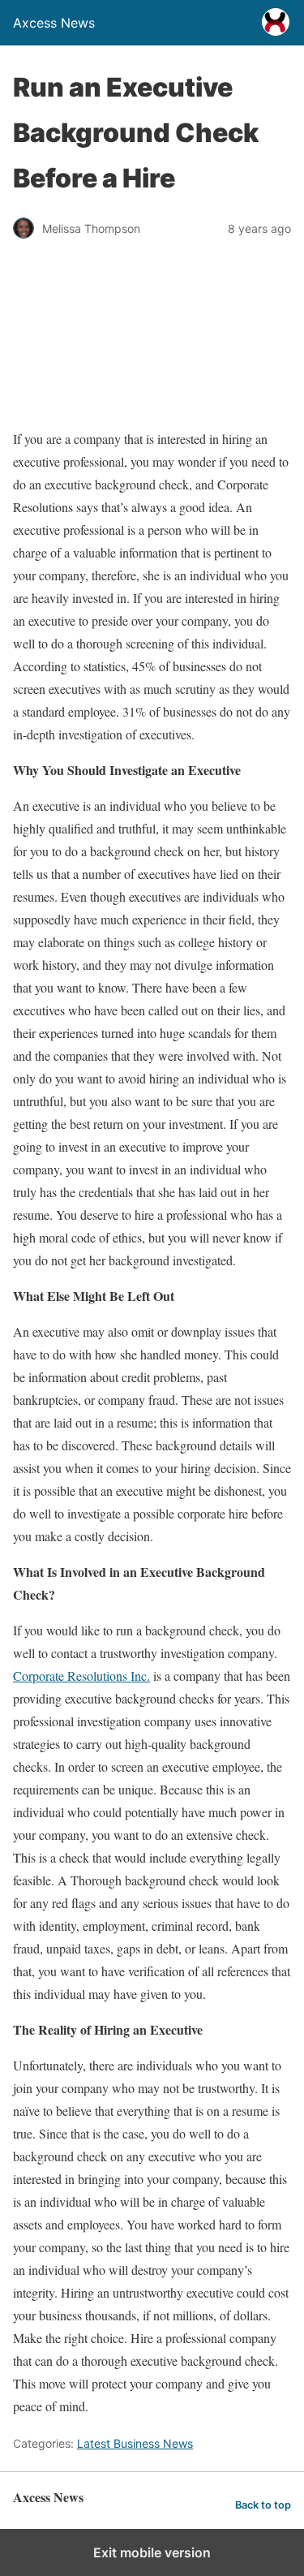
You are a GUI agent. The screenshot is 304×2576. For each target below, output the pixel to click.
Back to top (263, 2505)
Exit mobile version (152, 2552)
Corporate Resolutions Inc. (81, 1676)
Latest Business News (135, 2443)
